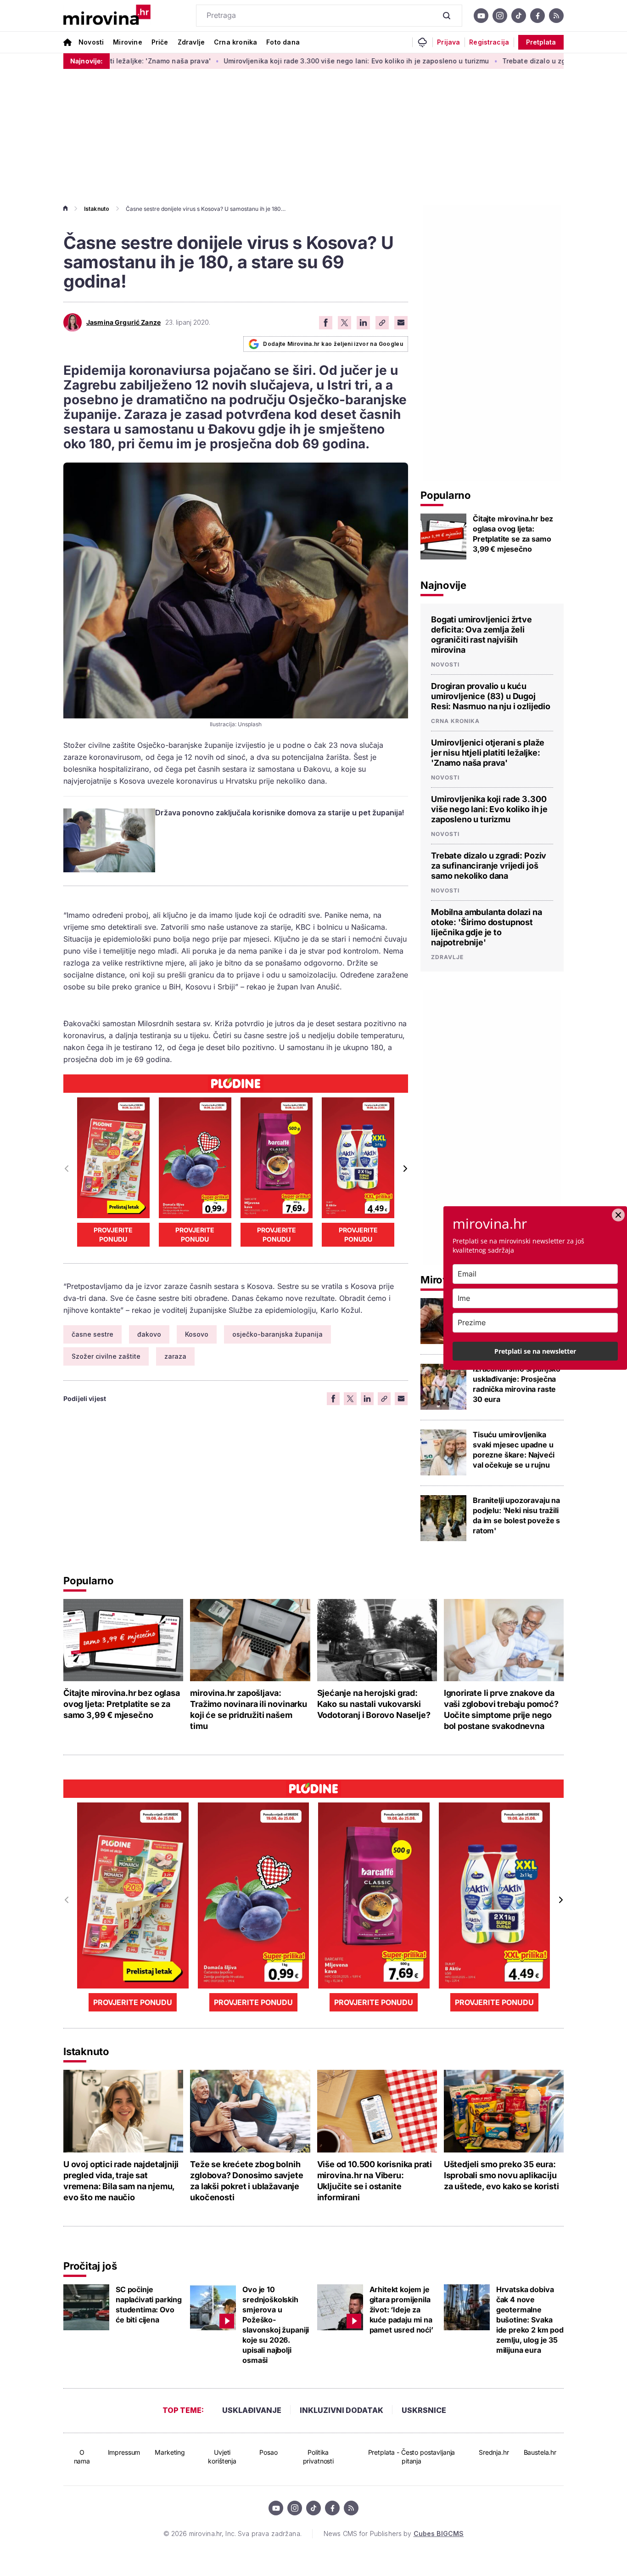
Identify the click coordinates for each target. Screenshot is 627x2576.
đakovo (149, 1334)
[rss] (556, 16)
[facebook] (537, 16)
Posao (268, 2452)
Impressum (124, 2452)
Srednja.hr (494, 2452)
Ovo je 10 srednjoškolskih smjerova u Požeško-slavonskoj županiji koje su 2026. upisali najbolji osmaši (276, 2325)
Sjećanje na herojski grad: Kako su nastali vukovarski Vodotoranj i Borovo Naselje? (374, 1704)
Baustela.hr (540, 2452)
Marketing (170, 2452)
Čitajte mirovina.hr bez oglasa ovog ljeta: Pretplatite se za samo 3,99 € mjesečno (513, 534)
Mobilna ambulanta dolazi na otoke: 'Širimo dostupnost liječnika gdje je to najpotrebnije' (487, 927)
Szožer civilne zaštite (106, 1356)
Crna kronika (235, 42)
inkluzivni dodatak (341, 2410)
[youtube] (481, 16)
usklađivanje (252, 2410)
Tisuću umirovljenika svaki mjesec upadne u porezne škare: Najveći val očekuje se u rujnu (513, 1450)
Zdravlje (191, 42)
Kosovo (197, 1334)
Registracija (489, 42)
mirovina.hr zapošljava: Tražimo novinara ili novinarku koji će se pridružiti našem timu (249, 1709)
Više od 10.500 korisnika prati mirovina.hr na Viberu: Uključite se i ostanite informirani (375, 2181)
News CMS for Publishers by (394, 2534)
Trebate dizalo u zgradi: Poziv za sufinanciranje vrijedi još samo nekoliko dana (489, 866)
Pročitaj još (90, 2266)
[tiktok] (519, 16)
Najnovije (443, 585)
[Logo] (107, 16)
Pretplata (541, 42)
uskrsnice (424, 2410)
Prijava (448, 42)
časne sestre (92, 1334)
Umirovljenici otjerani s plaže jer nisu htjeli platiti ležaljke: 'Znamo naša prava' (488, 753)
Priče (160, 42)
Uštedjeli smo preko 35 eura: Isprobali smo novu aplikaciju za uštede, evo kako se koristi (501, 2175)
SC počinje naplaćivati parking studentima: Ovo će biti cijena (149, 2305)
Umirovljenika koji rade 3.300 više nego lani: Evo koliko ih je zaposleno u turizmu (285, 61)
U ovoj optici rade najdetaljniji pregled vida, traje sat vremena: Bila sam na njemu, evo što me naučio (121, 2181)
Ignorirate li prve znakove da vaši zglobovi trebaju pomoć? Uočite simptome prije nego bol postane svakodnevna (501, 1709)
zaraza (175, 1356)
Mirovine (127, 42)
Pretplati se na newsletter (535, 1351)
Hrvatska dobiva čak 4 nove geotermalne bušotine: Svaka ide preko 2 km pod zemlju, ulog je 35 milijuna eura (530, 2320)
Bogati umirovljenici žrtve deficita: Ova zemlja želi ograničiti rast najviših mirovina (481, 635)
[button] (405, 1169)
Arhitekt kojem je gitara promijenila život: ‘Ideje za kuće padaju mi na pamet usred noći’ (401, 2310)
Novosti (91, 42)
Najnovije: (87, 61)
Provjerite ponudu (113, 1234)
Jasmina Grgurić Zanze (123, 322)
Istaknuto (97, 209)
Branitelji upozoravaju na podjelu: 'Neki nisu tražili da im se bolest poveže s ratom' (516, 1515)
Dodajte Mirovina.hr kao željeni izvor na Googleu (333, 344)
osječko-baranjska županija (277, 1334)
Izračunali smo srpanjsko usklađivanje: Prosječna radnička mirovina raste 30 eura (517, 1384)
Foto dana (283, 42)
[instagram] (500, 16)
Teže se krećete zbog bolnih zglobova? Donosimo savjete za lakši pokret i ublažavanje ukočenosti (246, 2181)
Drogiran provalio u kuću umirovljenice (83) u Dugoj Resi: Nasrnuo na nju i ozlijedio (491, 696)
